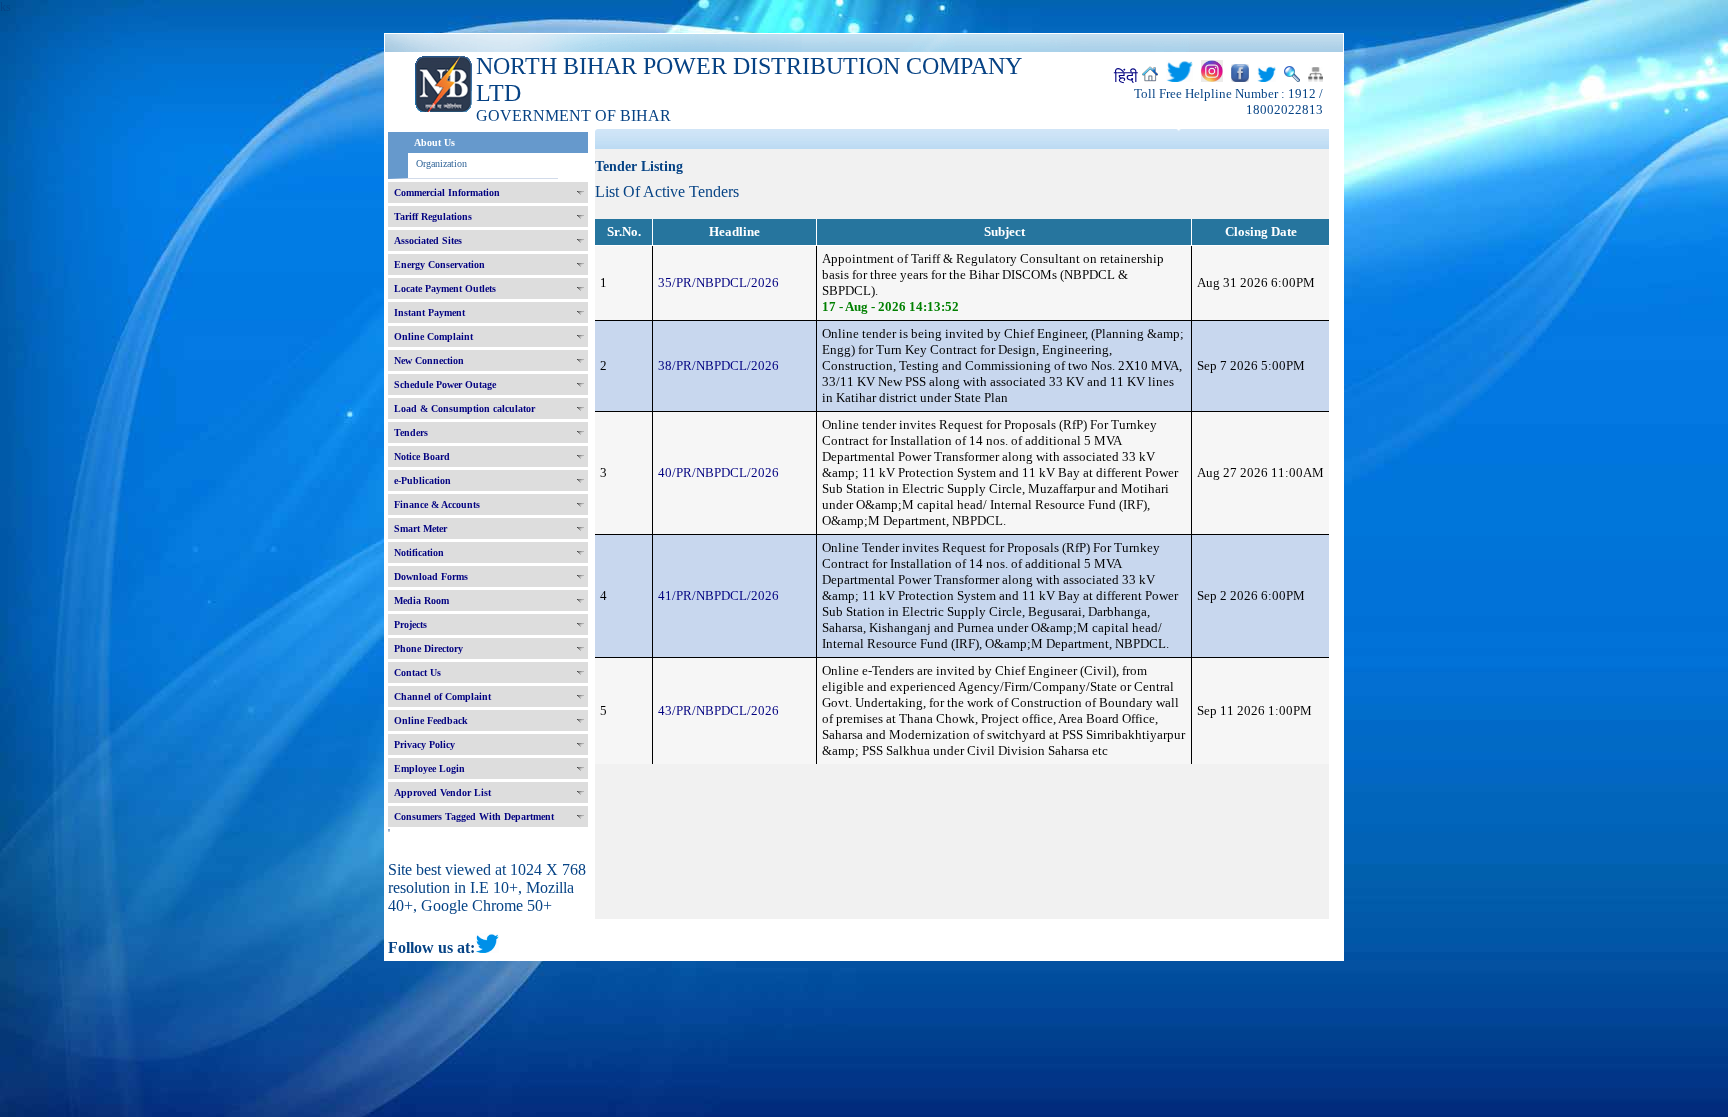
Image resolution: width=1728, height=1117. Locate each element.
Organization (441, 163)
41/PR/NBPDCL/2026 (718, 595)
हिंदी (1126, 76)
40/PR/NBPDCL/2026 (718, 472)
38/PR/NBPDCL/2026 (718, 365)
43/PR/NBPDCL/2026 (718, 710)
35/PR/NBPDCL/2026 (718, 282)
